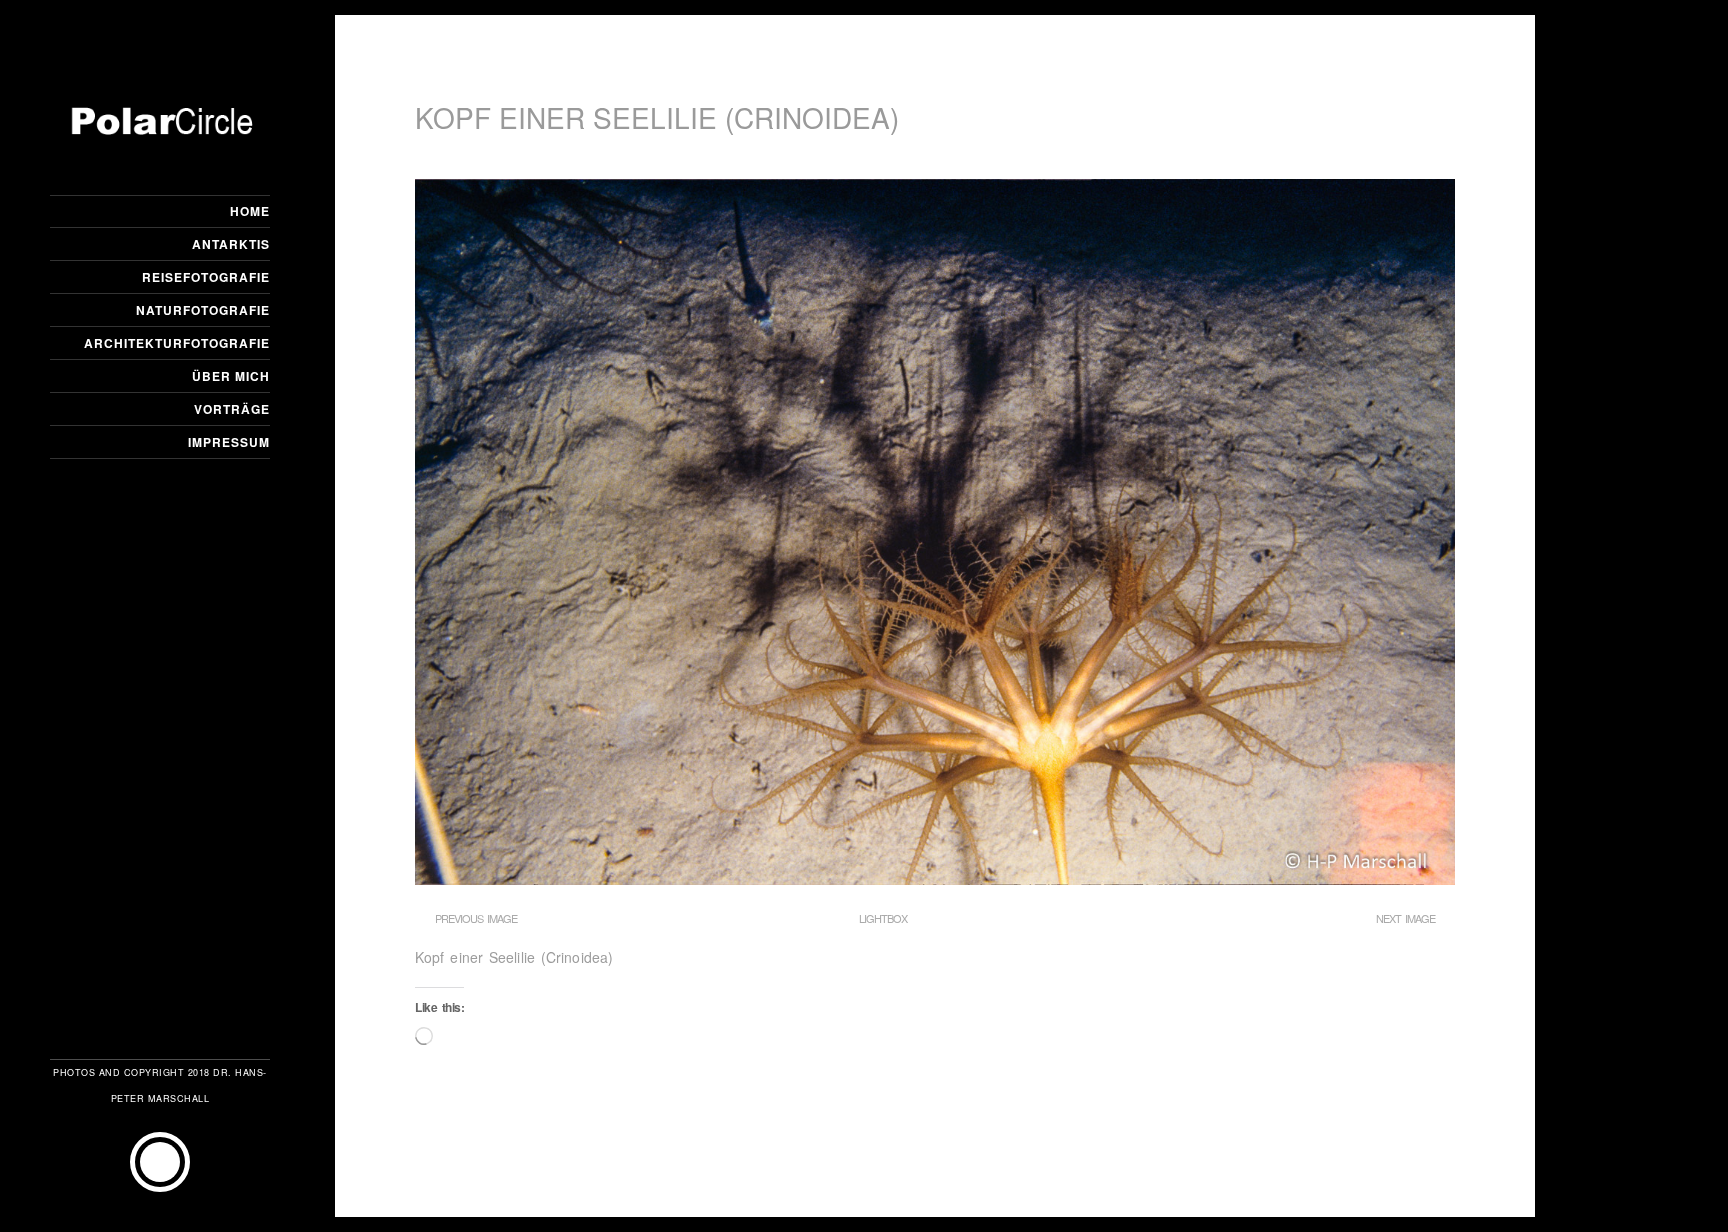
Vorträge (232, 409)
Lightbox (883, 918)
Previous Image (476, 918)
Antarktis (231, 244)
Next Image (1405, 918)
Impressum (229, 442)
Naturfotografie (203, 310)
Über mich (231, 376)
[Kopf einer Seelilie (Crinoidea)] (935, 879)
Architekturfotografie (177, 343)
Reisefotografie (206, 277)
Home (250, 211)
